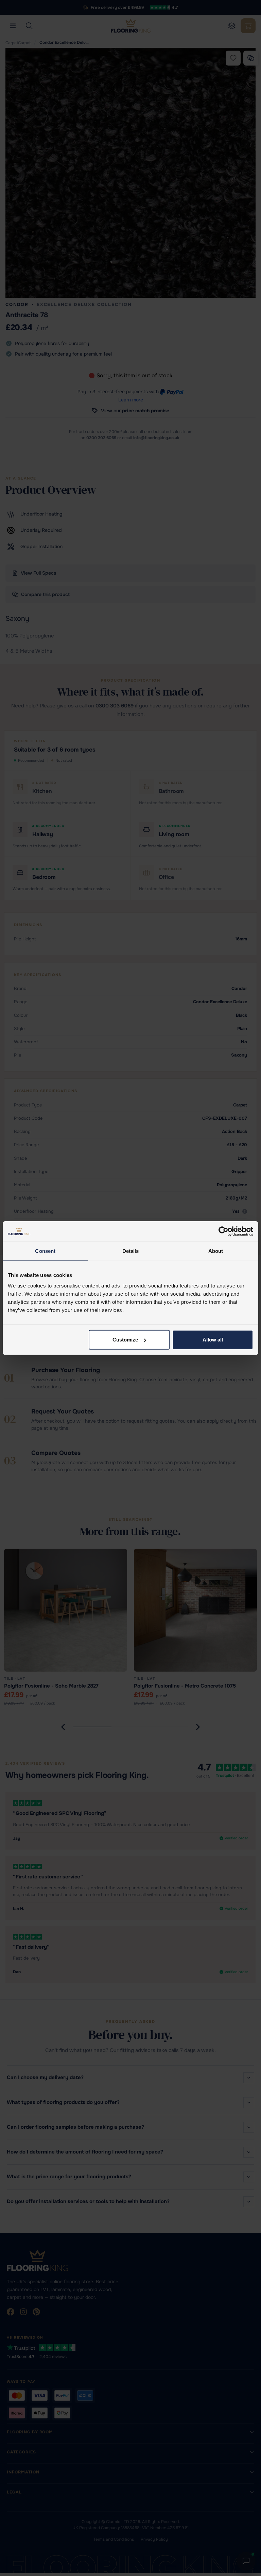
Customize (125, 1340)
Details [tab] (131, 1251)
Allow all (213, 1340)
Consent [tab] (45, 1251)
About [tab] (216, 1251)
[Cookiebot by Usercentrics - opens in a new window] (223, 1231)
